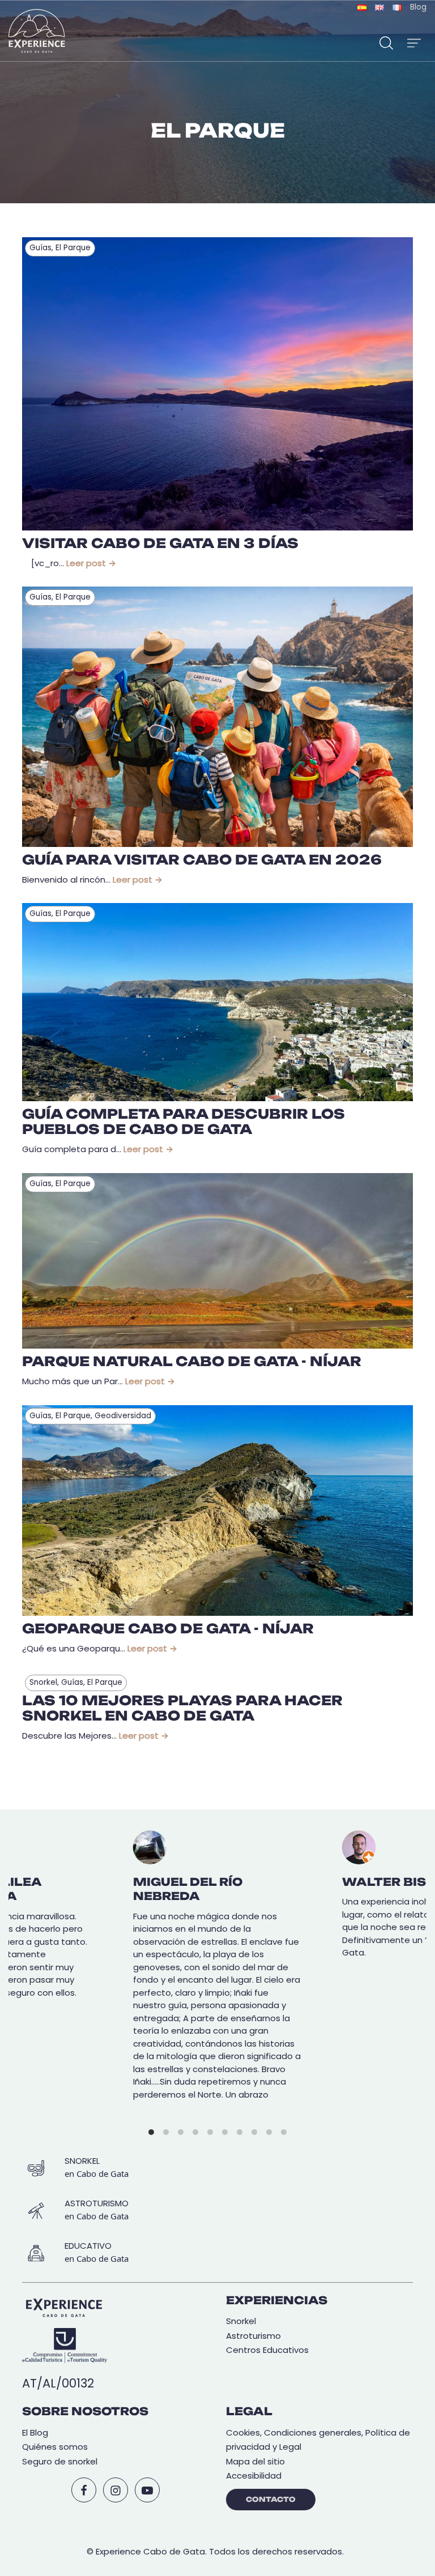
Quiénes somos (55, 2447)
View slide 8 (254, 2132)
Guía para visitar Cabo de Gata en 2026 (202, 860)
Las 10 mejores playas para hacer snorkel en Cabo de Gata (182, 1708)
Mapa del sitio (255, 2461)
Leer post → (91, 563)
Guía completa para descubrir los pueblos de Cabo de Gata (184, 1122)
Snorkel (241, 2321)
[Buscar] (386, 41)
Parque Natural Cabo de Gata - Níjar (192, 1362)
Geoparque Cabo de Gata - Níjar (168, 1629)
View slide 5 (210, 2132)
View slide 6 (225, 2132)
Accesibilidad (254, 2476)
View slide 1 (151, 2132)
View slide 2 (166, 2132)
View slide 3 (181, 2132)
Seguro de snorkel (60, 2461)
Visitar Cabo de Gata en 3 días (160, 544)
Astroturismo (253, 2336)
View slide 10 (284, 2132)
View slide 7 (240, 2132)
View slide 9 (269, 2132)
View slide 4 (195, 2132)
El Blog (35, 2432)
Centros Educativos (267, 2350)
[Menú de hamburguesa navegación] (414, 41)
